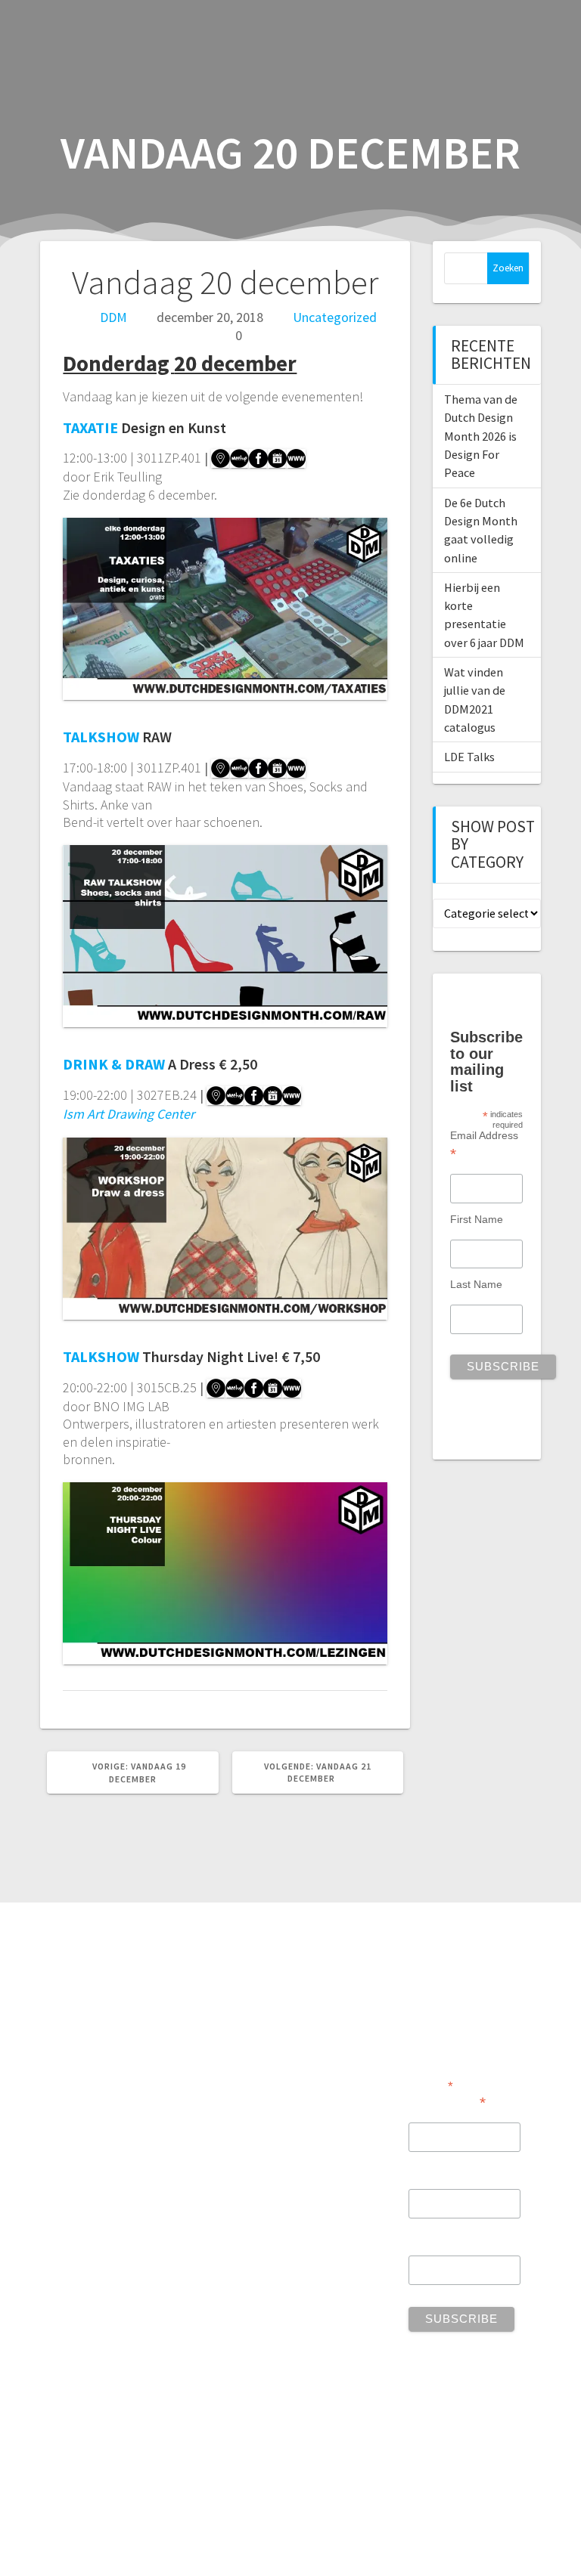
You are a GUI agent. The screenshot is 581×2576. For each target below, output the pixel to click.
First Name (477, 1219)
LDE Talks (469, 757)
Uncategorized (335, 317)
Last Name (476, 1284)
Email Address (484, 1144)
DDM (113, 317)
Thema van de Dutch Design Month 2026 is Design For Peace (481, 436)
